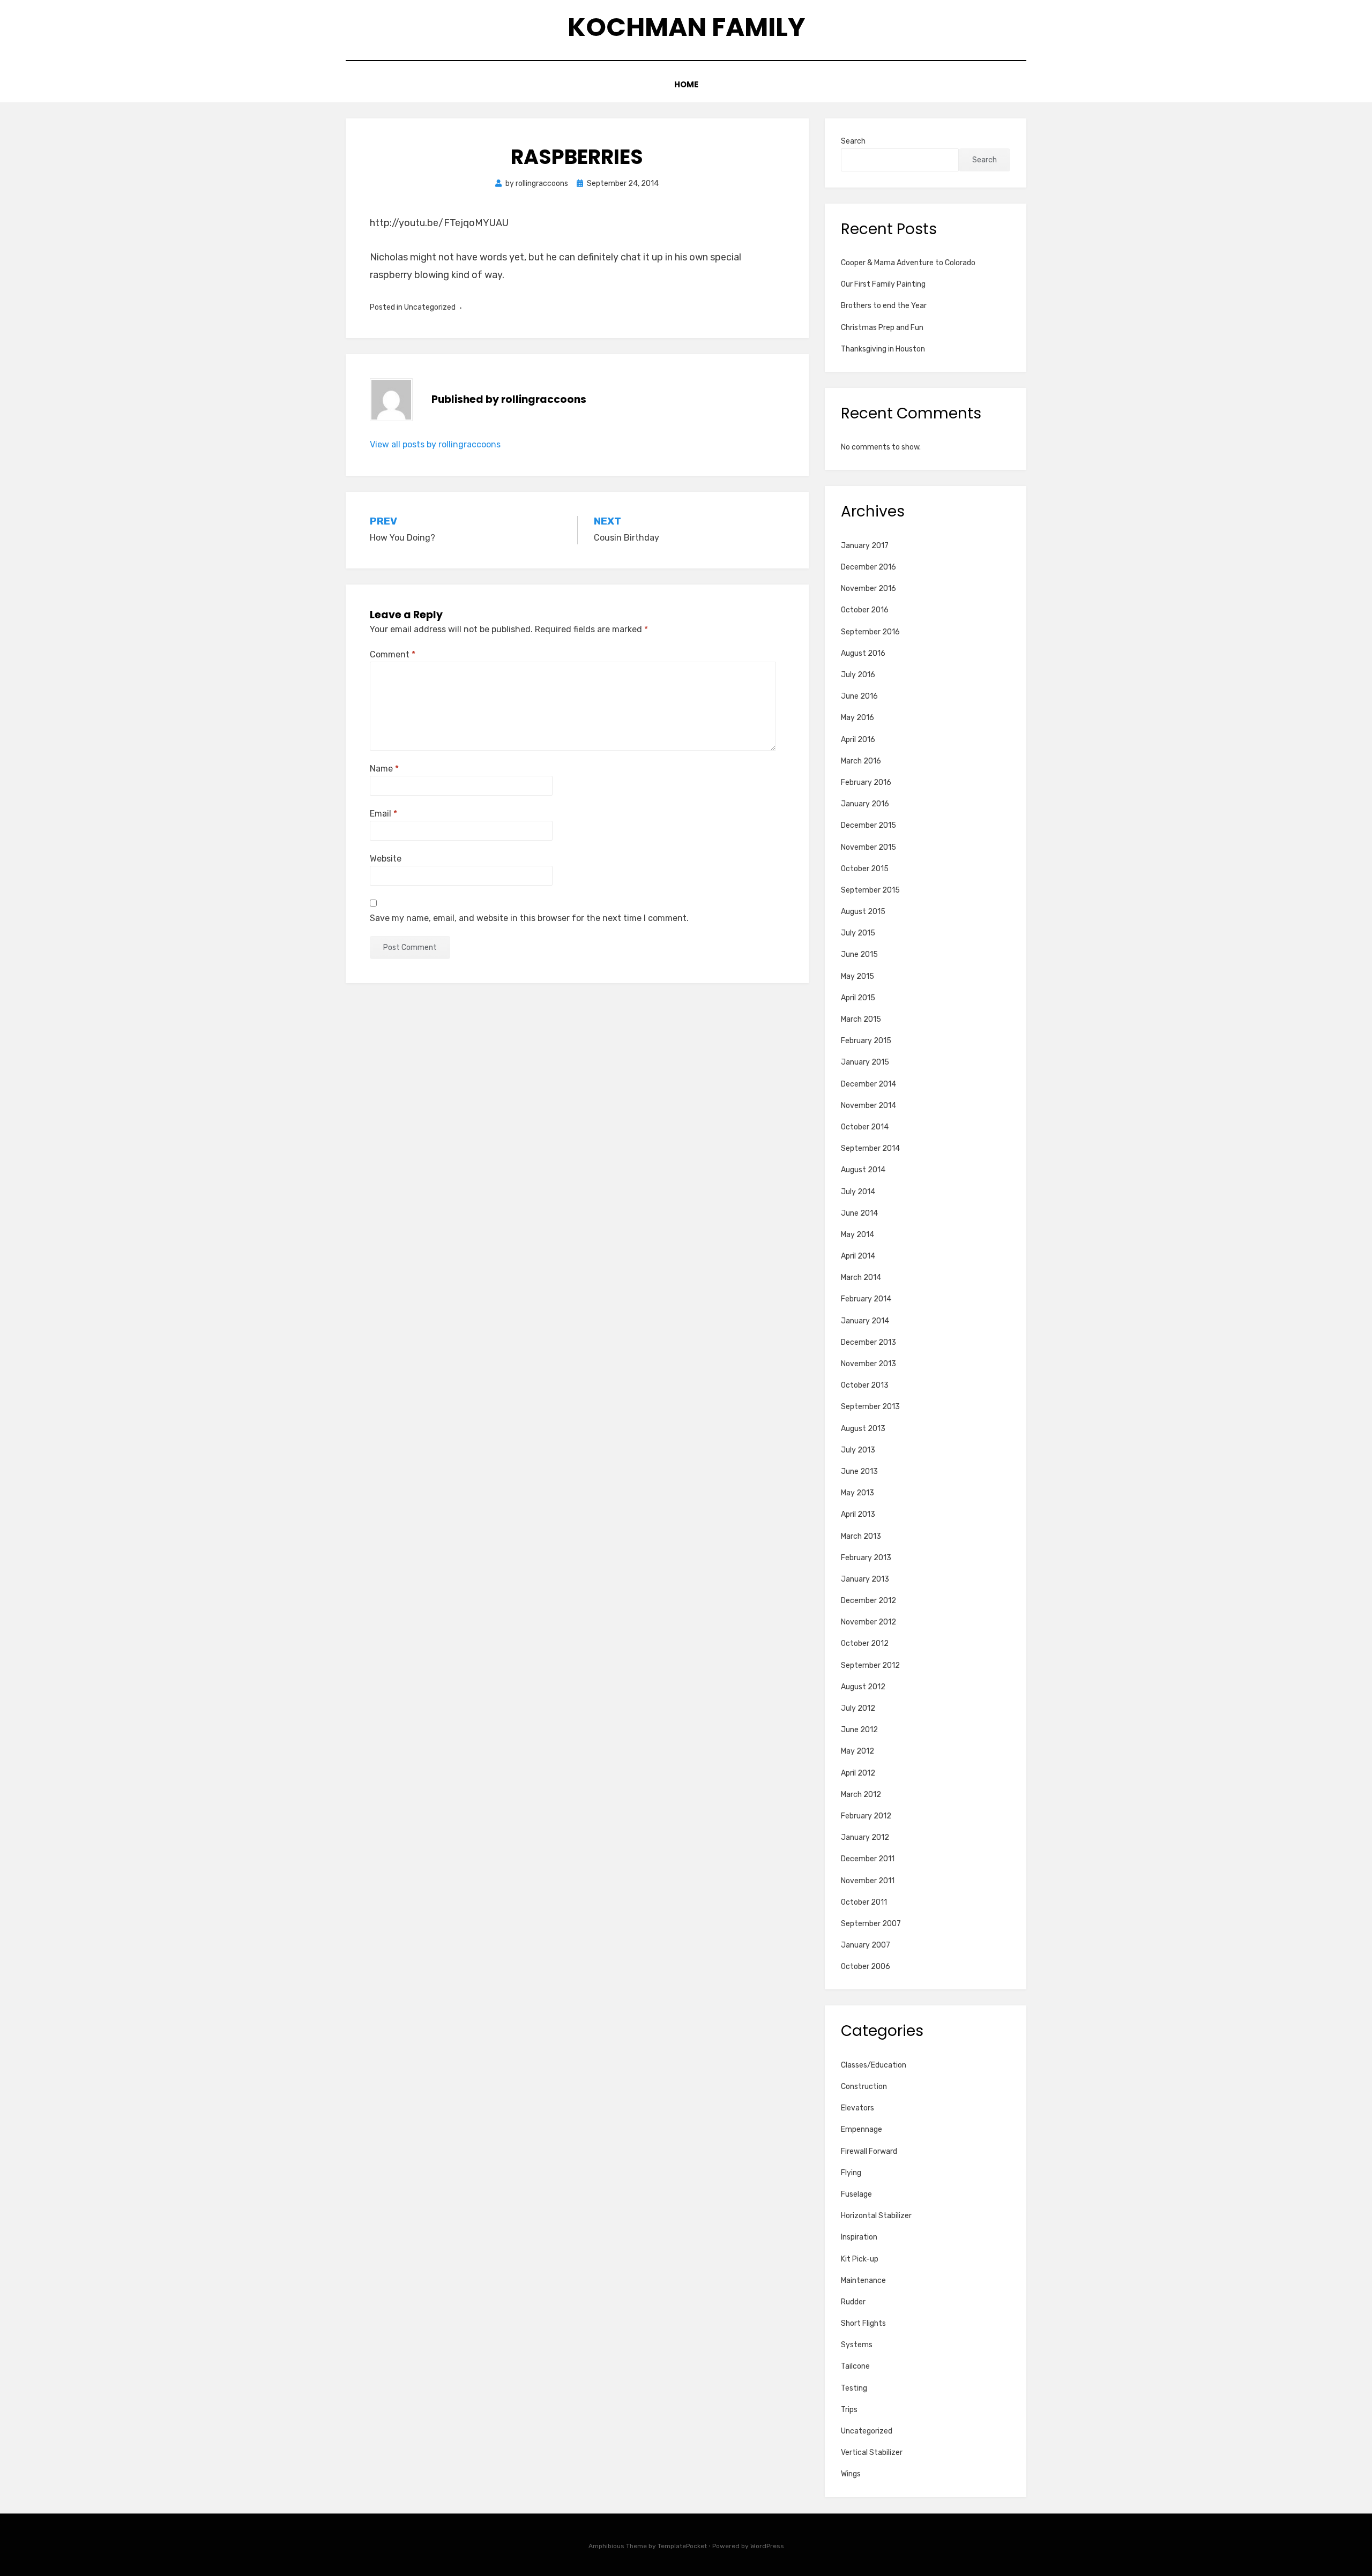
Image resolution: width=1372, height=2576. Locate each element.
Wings (851, 2474)
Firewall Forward (869, 2151)
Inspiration (859, 2237)
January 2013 (865, 1579)
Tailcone (855, 2366)
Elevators (857, 2108)
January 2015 (865, 1062)
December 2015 (868, 825)
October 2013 (865, 1385)
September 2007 (871, 1924)
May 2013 (857, 1493)
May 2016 (857, 718)
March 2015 (861, 1019)
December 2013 (868, 1342)
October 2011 (864, 1902)
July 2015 (858, 933)
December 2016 (868, 567)
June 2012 (859, 1730)
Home (686, 84)
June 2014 (859, 1213)
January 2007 (866, 1945)
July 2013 (858, 1450)
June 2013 (859, 1472)
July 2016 (858, 675)
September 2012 (870, 1665)
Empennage (862, 2129)
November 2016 (868, 589)
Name (384, 769)
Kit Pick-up (860, 2259)
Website (386, 859)
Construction (864, 2087)
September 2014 (870, 1148)
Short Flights (863, 2323)
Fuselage (856, 2194)
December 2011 (868, 1859)
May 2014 (857, 1235)
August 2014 (863, 1170)
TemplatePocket (682, 2546)
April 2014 (858, 1256)
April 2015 (858, 998)
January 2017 (865, 546)
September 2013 (870, 1407)
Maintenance (863, 2281)
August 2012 (863, 1687)
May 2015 (857, 976)
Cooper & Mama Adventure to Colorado (908, 263)
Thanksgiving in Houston (883, 349)
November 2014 (868, 1106)
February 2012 (866, 1816)
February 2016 (866, 782)
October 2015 (865, 869)
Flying (851, 2173)
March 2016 (861, 761)
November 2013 (868, 1364)
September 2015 (870, 890)
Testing (854, 2388)
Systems (857, 2345)
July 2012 (858, 1708)
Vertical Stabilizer (872, 2453)
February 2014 (866, 1299)
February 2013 (866, 1558)
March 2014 (861, 1278)
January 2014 (865, 1321)
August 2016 (863, 653)
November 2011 (868, 1881)
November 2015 (868, 847)
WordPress (767, 2546)
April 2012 (858, 1773)
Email (383, 814)
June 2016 (859, 696)
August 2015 (863, 912)
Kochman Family (686, 27)
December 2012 (868, 1601)
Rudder (853, 2302)
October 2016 (865, 610)
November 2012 (868, 1622)
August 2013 (863, 1429)
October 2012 (865, 1643)
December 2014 (868, 1084)
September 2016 (870, 632)
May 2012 (857, 1751)
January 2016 (865, 804)
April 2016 (858, 740)
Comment (393, 654)
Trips (849, 2410)
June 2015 (859, 954)
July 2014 (858, 1192)
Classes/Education (874, 2065)
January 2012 (865, 1837)
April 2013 (858, 1514)
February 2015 (866, 1041)
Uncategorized (867, 2431)
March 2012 (861, 1795)
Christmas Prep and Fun (882, 328)
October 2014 (865, 1127)
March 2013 (861, 1536)
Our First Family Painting (883, 284)
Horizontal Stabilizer (876, 2216)
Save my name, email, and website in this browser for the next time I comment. (529, 918)
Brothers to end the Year (884, 306)
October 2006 (866, 1967)
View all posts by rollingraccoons (435, 444)
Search (853, 141)
